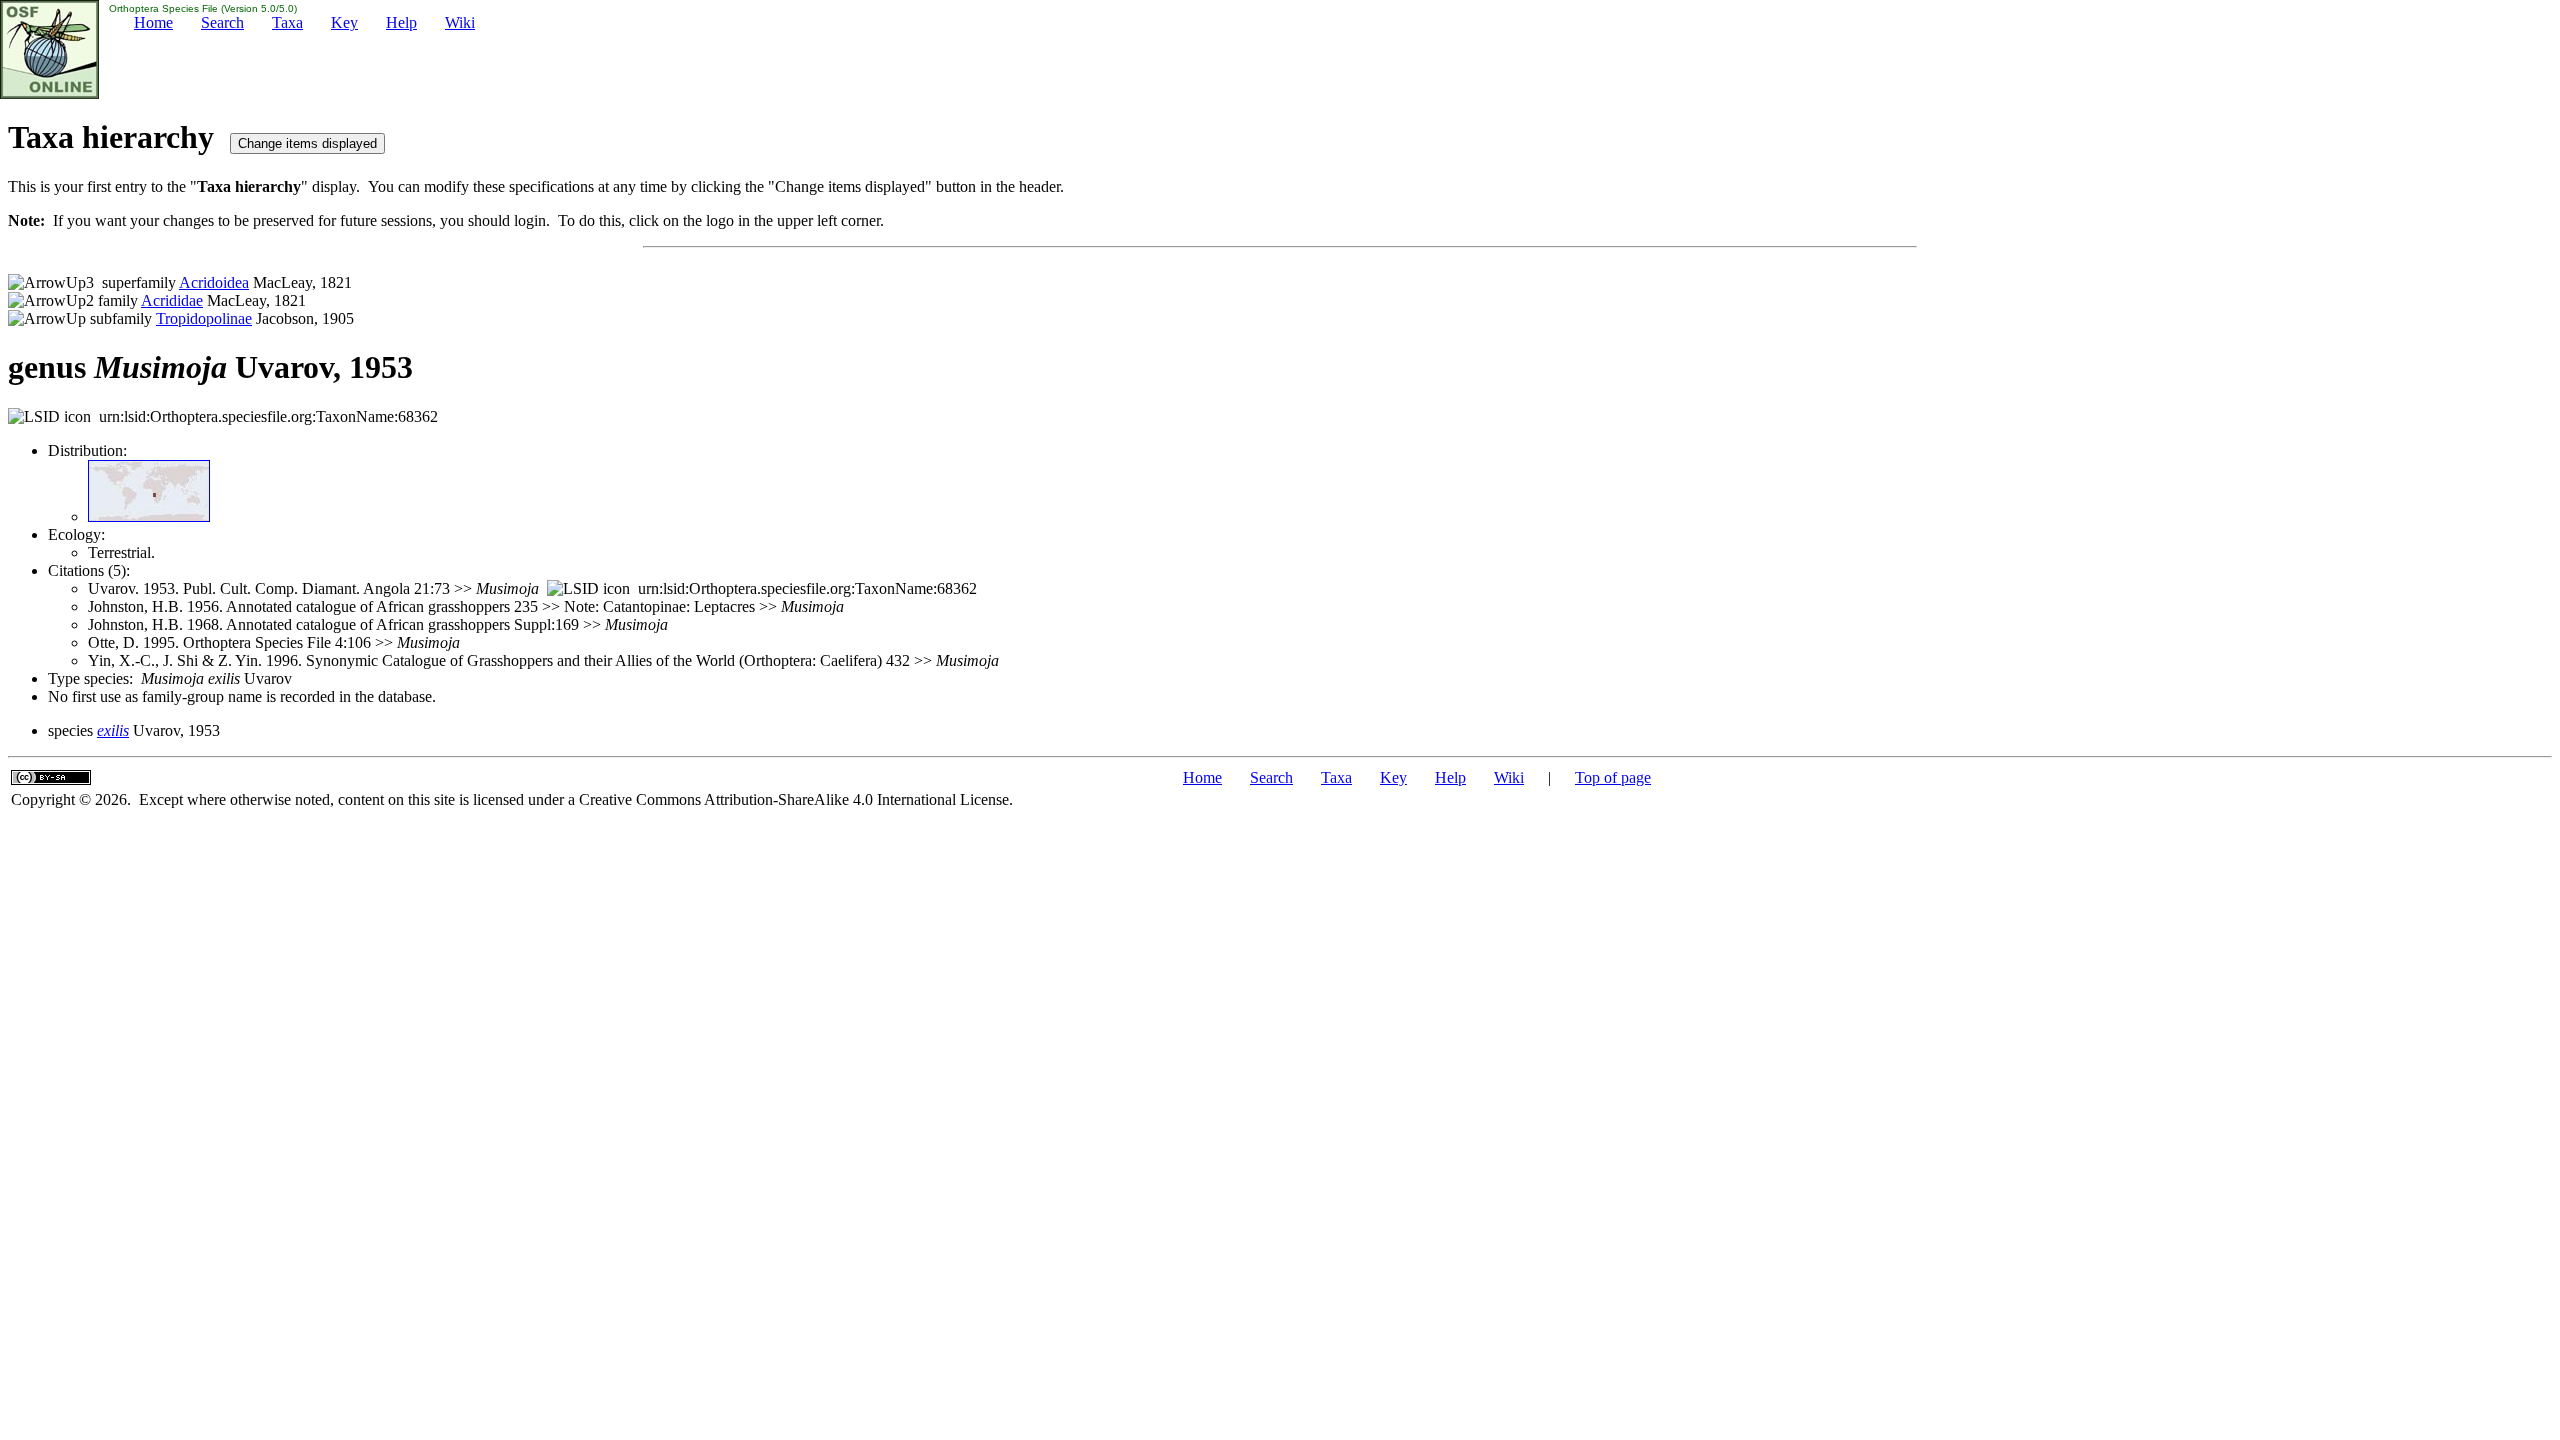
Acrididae (172, 300)
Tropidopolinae (204, 318)
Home (153, 22)
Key (344, 22)
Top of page (1613, 777)
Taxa (287, 22)
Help (401, 22)
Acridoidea (214, 282)
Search (222, 22)
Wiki (460, 22)
